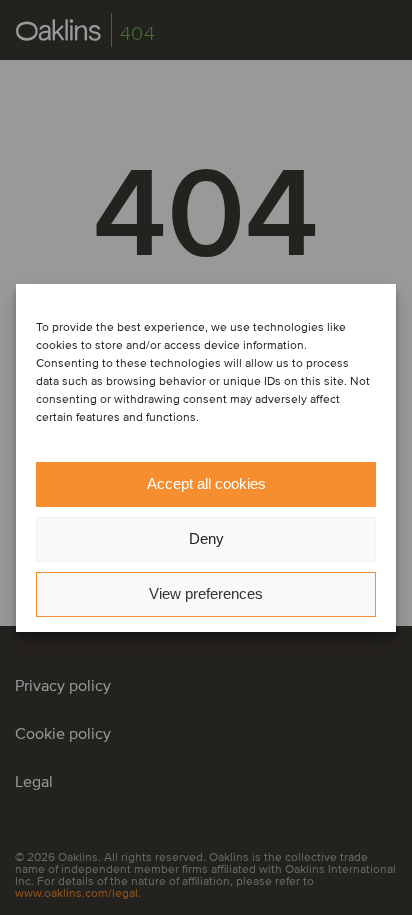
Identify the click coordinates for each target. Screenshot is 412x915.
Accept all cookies (206, 483)
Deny (206, 538)
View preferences (206, 593)
